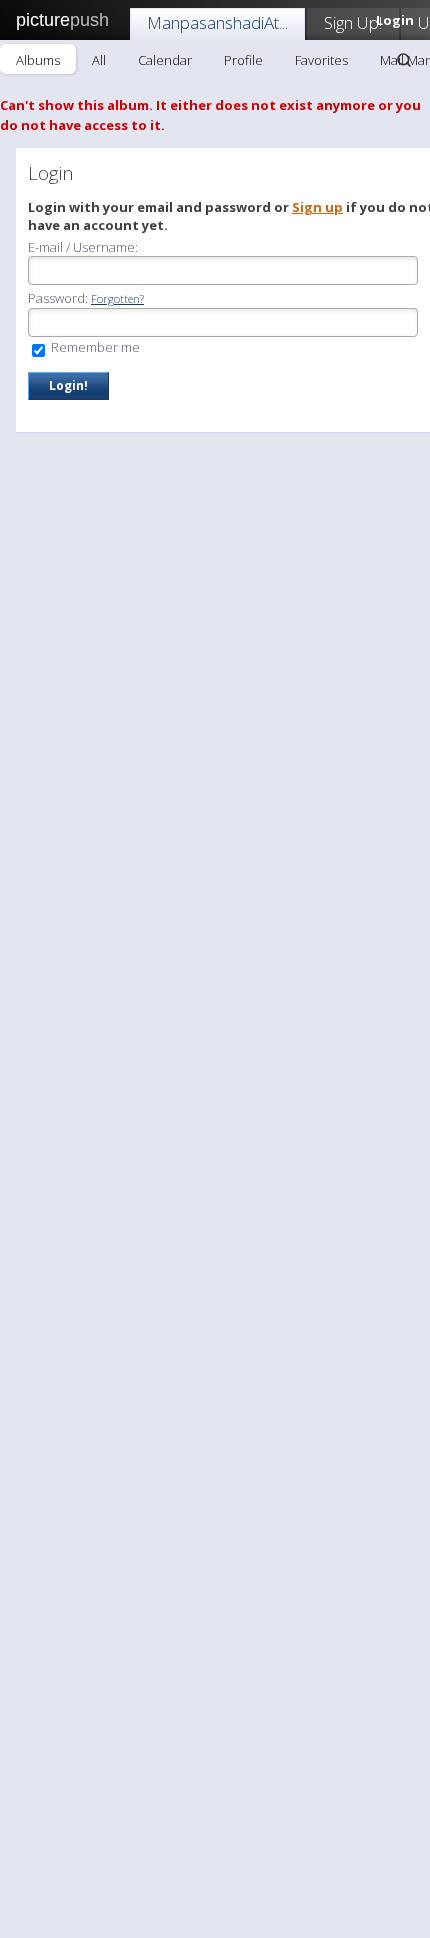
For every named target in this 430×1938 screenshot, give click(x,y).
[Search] (404, 60)
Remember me (94, 347)
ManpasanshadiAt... (217, 22)
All (99, 60)
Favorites (321, 60)
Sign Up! (353, 22)
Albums (38, 60)
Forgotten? (117, 298)
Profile (243, 60)
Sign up (317, 207)
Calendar (165, 60)
